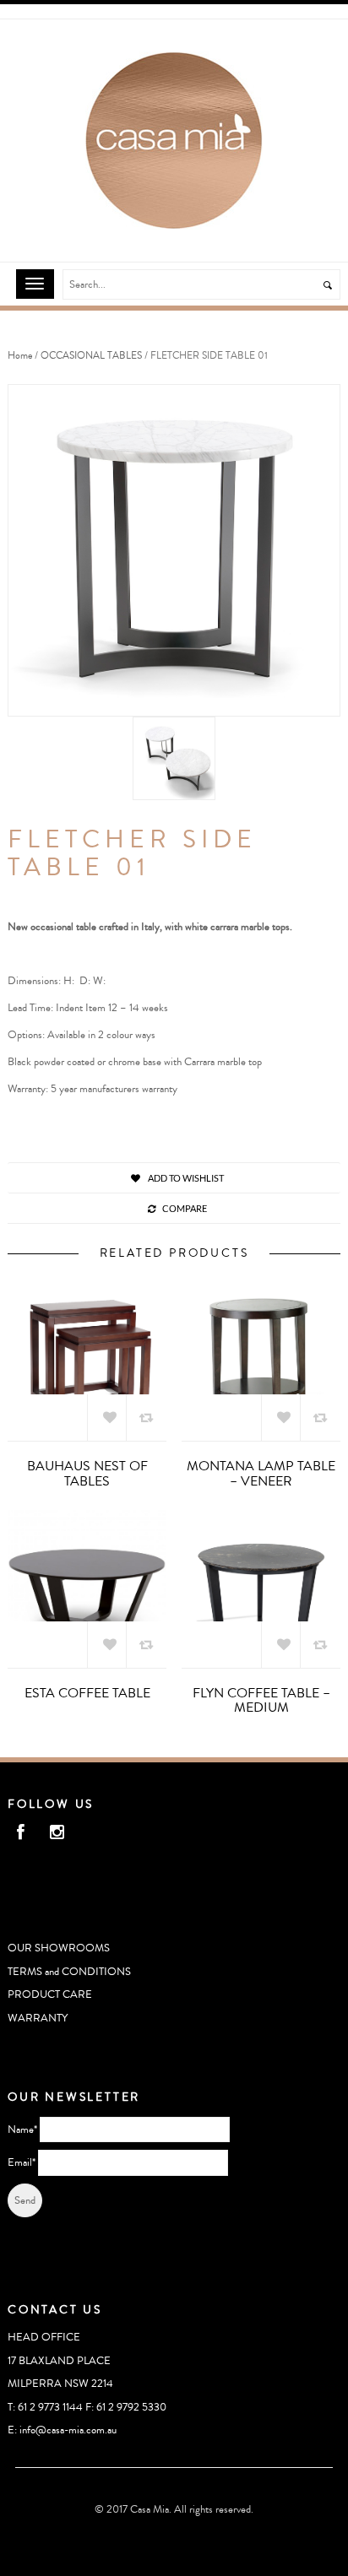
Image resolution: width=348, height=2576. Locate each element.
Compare (185, 1208)
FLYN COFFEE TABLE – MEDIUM (261, 1701)
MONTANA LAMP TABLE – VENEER (261, 1474)
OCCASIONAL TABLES (91, 356)
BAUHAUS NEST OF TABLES (87, 1474)
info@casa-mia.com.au (68, 2430)
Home (20, 356)
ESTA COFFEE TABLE (87, 1693)
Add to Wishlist (185, 1178)
